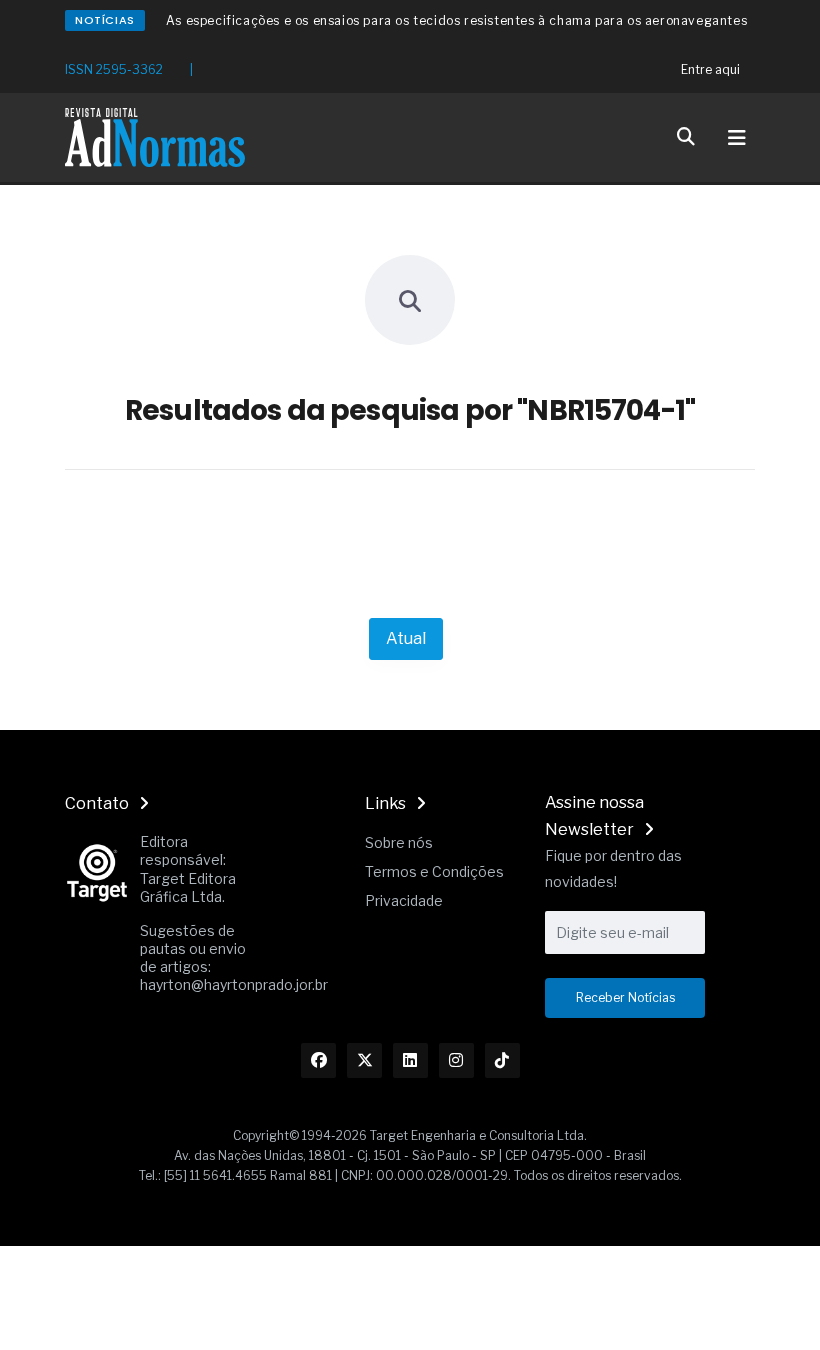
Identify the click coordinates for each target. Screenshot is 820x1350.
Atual (406, 638)
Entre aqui (710, 69)
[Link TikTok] (502, 1060)
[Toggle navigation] (737, 138)
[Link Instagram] (456, 1060)
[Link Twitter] (364, 1060)
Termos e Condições (434, 871)
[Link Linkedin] (410, 1060)
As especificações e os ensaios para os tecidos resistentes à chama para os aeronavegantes (456, 20)
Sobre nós (399, 842)
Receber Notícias (625, 997)
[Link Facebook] (318, 1060)
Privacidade (404, 900)
